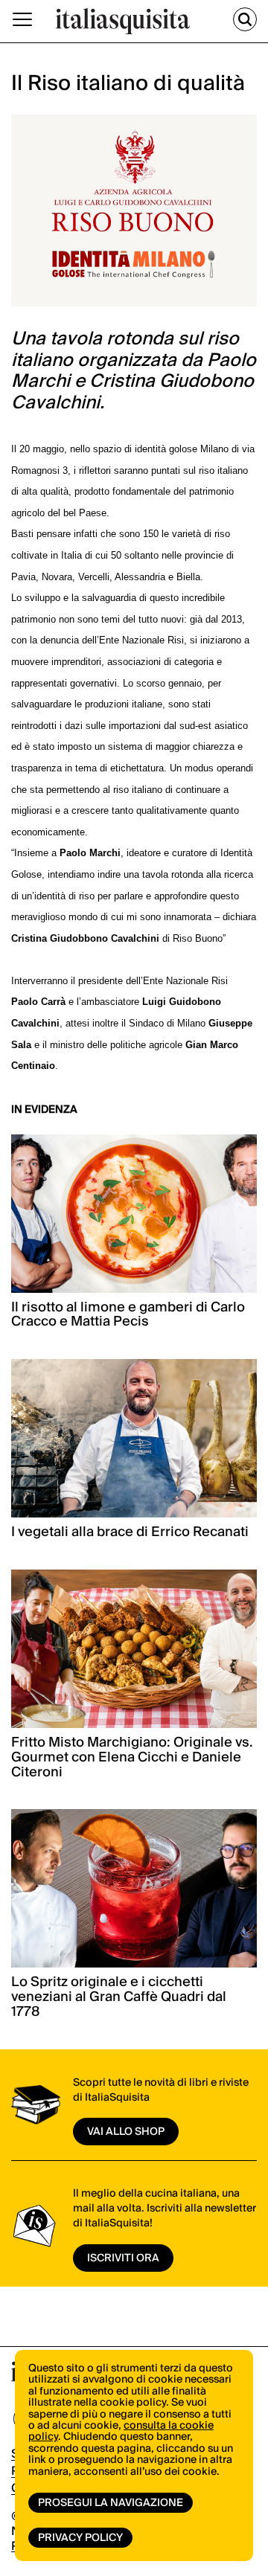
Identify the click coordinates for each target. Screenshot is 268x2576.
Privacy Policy (80, 2538)
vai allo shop (126, 2132)
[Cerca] (245, 19)
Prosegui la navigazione (111, 2503)
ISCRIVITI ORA (123, 2258)
